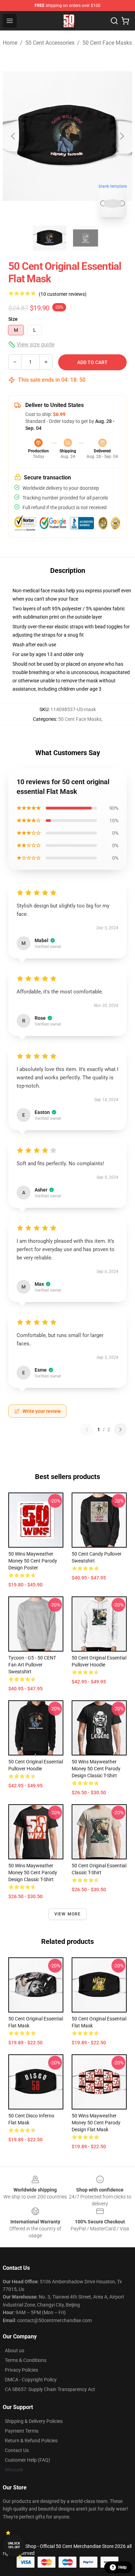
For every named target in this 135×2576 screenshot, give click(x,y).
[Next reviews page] (120, 1429)
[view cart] (125, 21)
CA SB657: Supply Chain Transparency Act (50, 2389)
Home (10, 43)
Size (13, 319)
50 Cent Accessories (50, 43)
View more (68, 1914)
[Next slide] (121, 136)
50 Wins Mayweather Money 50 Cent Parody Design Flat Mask (96, 2123)
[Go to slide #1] (49, 238)
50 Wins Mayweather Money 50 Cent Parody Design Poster (33, 1561)
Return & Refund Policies (31, 2441)
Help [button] (123, 2567)
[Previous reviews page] (87, 1429)
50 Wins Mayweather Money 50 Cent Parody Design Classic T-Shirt (96, 1769)
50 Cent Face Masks (107, 43)
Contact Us (17, 2450)
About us (15, 2351)
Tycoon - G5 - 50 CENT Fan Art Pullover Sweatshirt (32, 1665)
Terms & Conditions (26, 2360)
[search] (114, 21)
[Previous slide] (13, 136)
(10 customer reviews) (63, 294)
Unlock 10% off (14, 2545)
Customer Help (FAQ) (28, 2460)
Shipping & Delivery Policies (34, 2421)
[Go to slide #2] (85, 238)
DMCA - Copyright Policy (31, 2380)
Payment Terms (22, 2431)
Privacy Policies (21, 2370)
